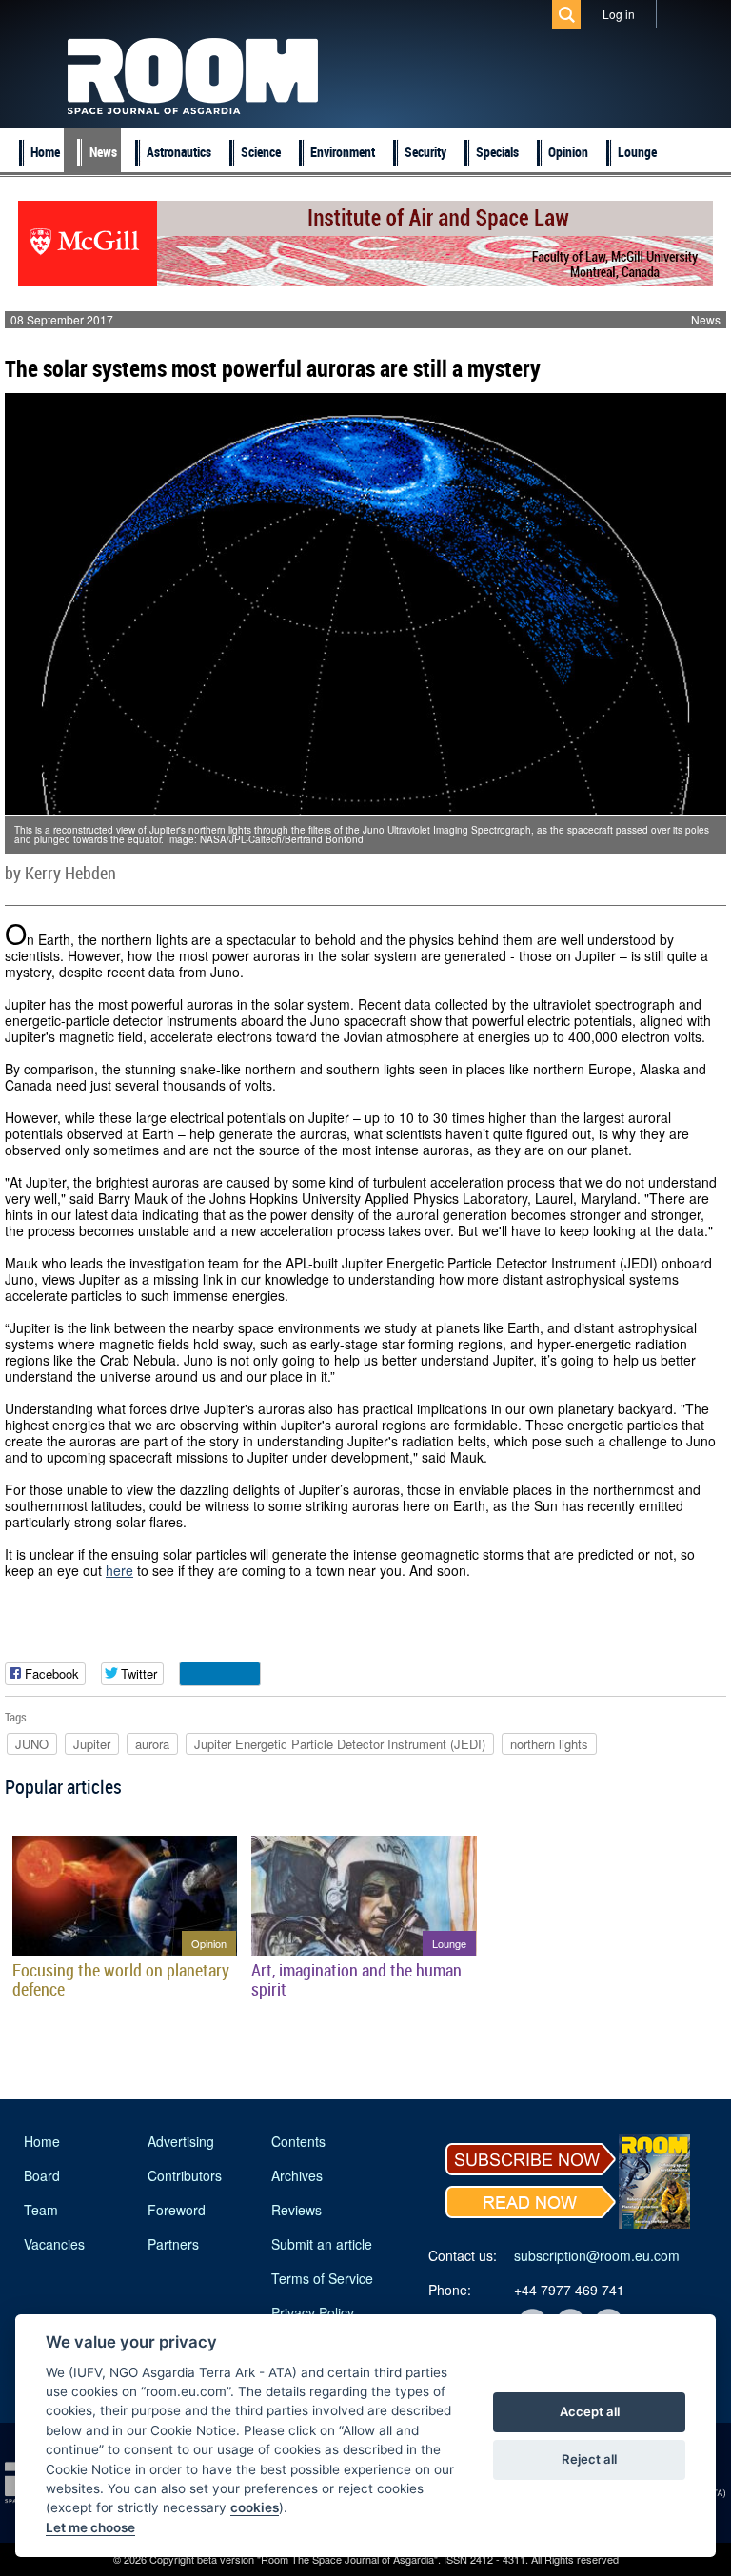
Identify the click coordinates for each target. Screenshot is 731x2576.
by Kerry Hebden (60, 873)
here (119, 1570)
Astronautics (179, 152)
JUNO (32, 1744)
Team (41, 2210)
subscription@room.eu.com (597, 2255)
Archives (297, 2175)
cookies (255, 2507)
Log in (619, 14)
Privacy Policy (313, 2312)
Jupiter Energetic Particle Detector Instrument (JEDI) (340, 1744)
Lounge (637, 152)
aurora (152, 1744)
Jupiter (92, 1744)
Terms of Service (322, 2278)
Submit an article (322, 2244)
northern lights (549, 1744)
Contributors (185, 2175)
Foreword (177, 2210)
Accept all (590, 2411)
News (103, 152)
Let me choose (90, 2527)
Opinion (568, 152)
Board (42, 2175)
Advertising (181, 2141)
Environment (343, 152)
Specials (497, 152)
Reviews (296, 2210)
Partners (173, 2244)
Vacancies (54, 2244)
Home (45, 152)
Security (425, 152)
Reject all (589, 2459)
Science (261, 152)
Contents (298, 2141)
